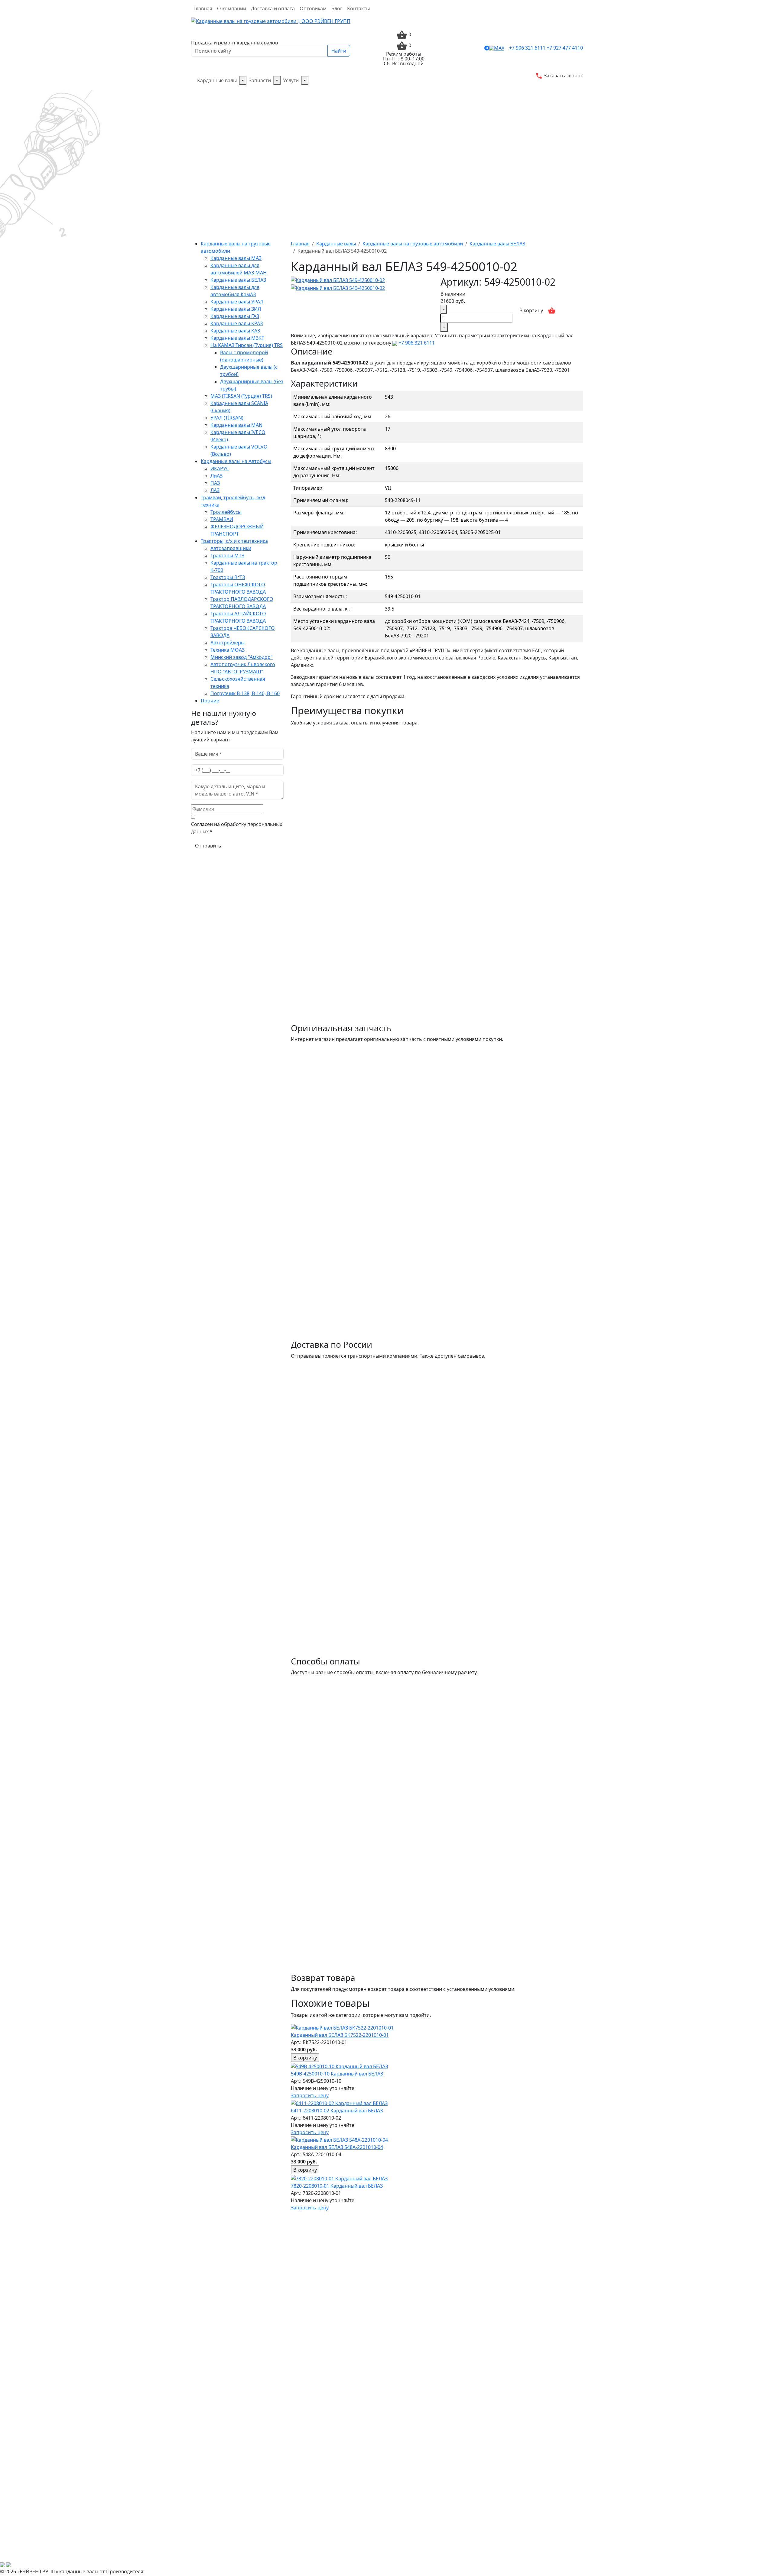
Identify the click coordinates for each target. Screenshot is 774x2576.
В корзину (531, 310)
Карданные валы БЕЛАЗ (238, 280)
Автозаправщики (231, 548)
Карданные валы (217, 80)
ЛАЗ (215, 490)
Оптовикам (313, 8)
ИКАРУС (220, 468)
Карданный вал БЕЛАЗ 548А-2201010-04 (337, 2147)
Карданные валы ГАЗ (235, 316)
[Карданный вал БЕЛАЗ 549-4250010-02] (338, 280)
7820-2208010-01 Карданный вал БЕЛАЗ (337, 2186)
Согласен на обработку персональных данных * (237, 828)
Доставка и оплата (273, 8)
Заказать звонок (563, 76)
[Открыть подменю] (243, 80)
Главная (203, 8)
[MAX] (497, 48)
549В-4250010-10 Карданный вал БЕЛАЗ (337, 2074)
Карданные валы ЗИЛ (236, 309)
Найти (339, 51)
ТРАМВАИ (222, 519)
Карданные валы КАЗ (235, 331)
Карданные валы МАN (236, 425)
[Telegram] (487, 48)
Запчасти (260, 80)
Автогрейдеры (228, 643)
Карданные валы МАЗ (236, 258)
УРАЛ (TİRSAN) (227, 418)
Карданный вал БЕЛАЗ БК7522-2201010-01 (340, 2035)
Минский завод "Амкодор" (242, 657)
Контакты (358, 8)
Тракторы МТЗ (227, 556)
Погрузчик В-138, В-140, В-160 (245, 693)
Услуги (291, 80)
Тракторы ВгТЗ (228, 577)
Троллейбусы (226, 512)
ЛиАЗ (216, 476)
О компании (232, 8)
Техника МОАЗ (228, 650)
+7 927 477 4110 (565, 48)
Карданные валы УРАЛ (237, 302)
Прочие (210, 701)
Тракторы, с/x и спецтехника (234, 541)
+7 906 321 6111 (527, 48)
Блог (337, 8)
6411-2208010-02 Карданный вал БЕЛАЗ (337, 2111)
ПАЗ (215, 483)
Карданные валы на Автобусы (236, 461)
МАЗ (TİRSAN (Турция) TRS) (241, 396)
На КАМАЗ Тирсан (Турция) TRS (247, 345)
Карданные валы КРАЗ (237, 323)
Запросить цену (310, 2095)
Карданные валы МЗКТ (237, 338)
